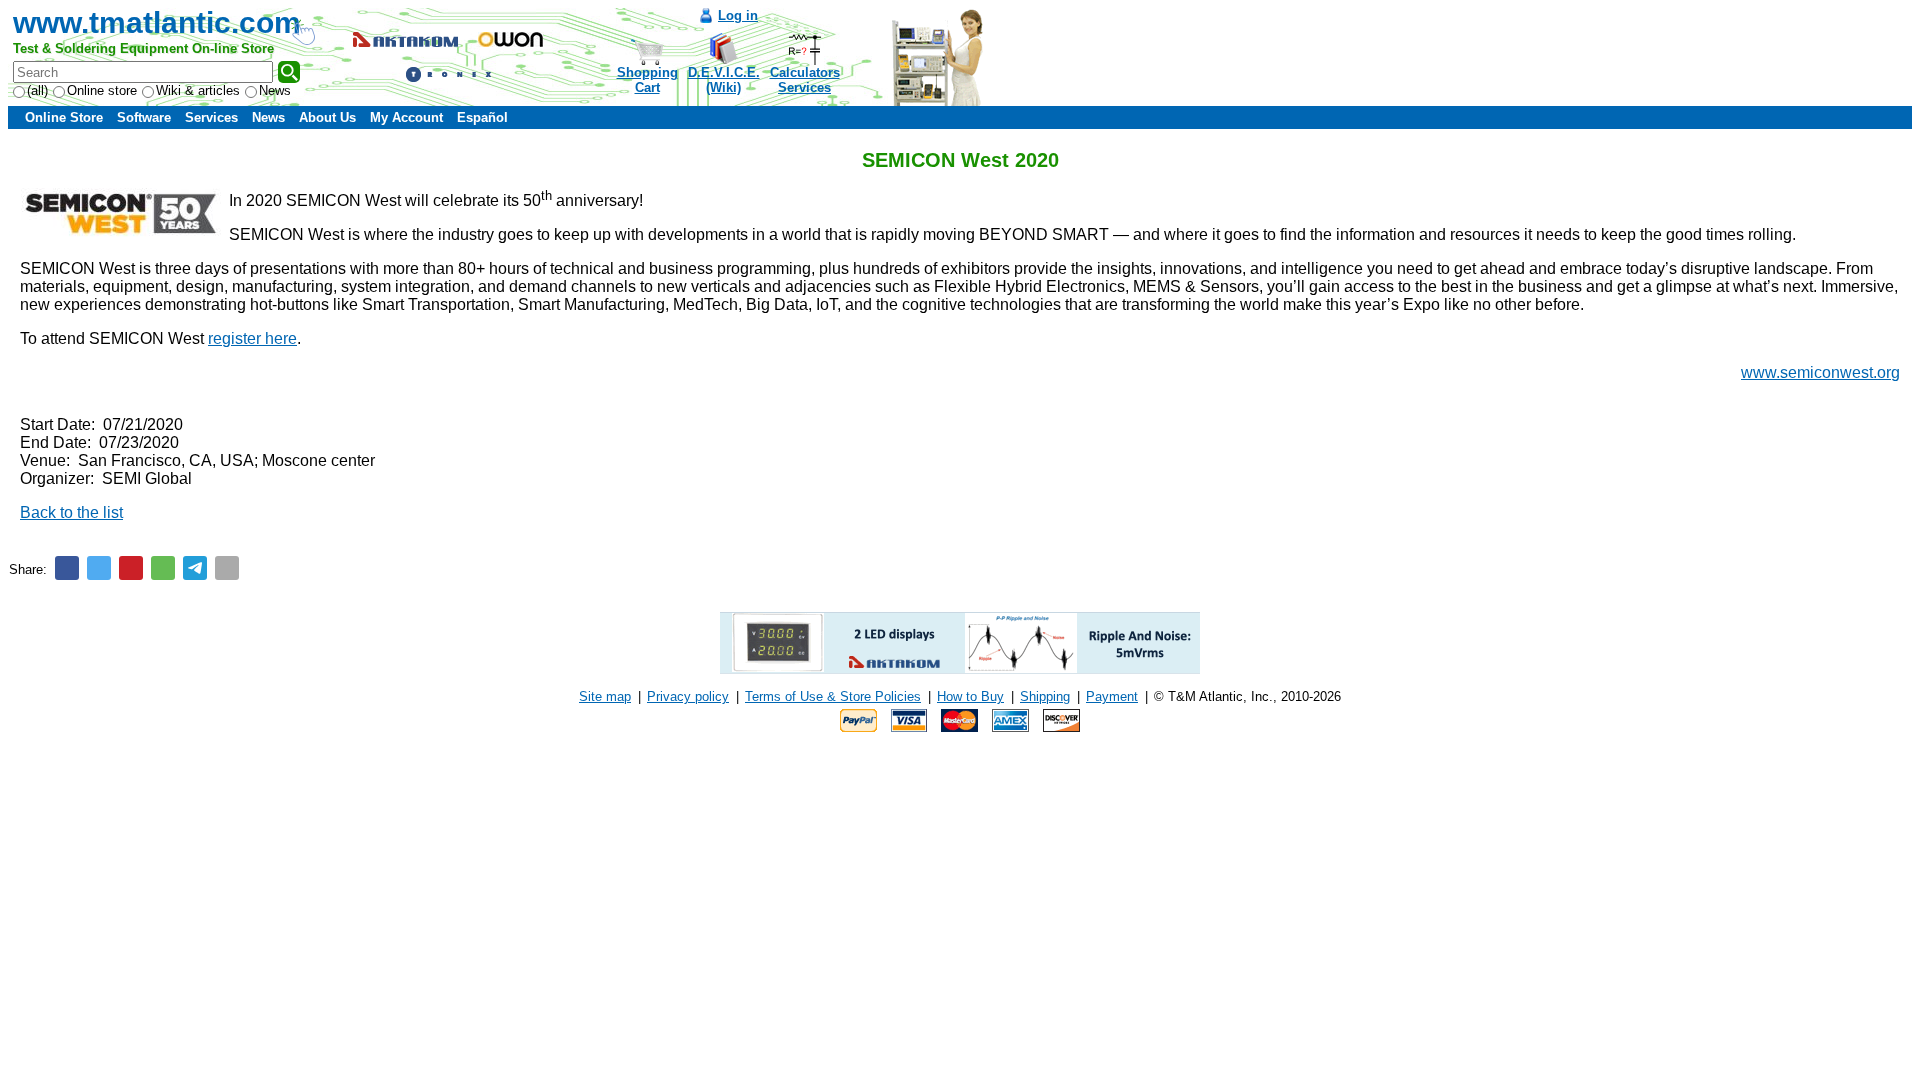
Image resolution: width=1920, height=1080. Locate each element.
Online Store (64, 117)
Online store (102, 90)
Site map (605, 696)
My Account (406, 117)
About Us (327, 117)
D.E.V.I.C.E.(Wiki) (724, 80)
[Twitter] (99, 568)
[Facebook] (67, 568)
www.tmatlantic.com (157, 22)
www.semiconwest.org (1820, 372)
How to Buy (970, 696)
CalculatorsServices (805, 80)
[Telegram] (195, 568)
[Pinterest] (131, 568)
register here (252, 338)
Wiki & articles (198, 90)
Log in (738, 15)
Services (211, 117)
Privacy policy (688, 696)
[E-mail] (227, 568)
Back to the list (71, 512)
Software (144, 117)
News (275, 90)
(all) (37, 90)
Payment (1112, 696)
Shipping (1045, 696)
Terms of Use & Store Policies (833, 696)
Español (482, 117)
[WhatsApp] (163, 568)
